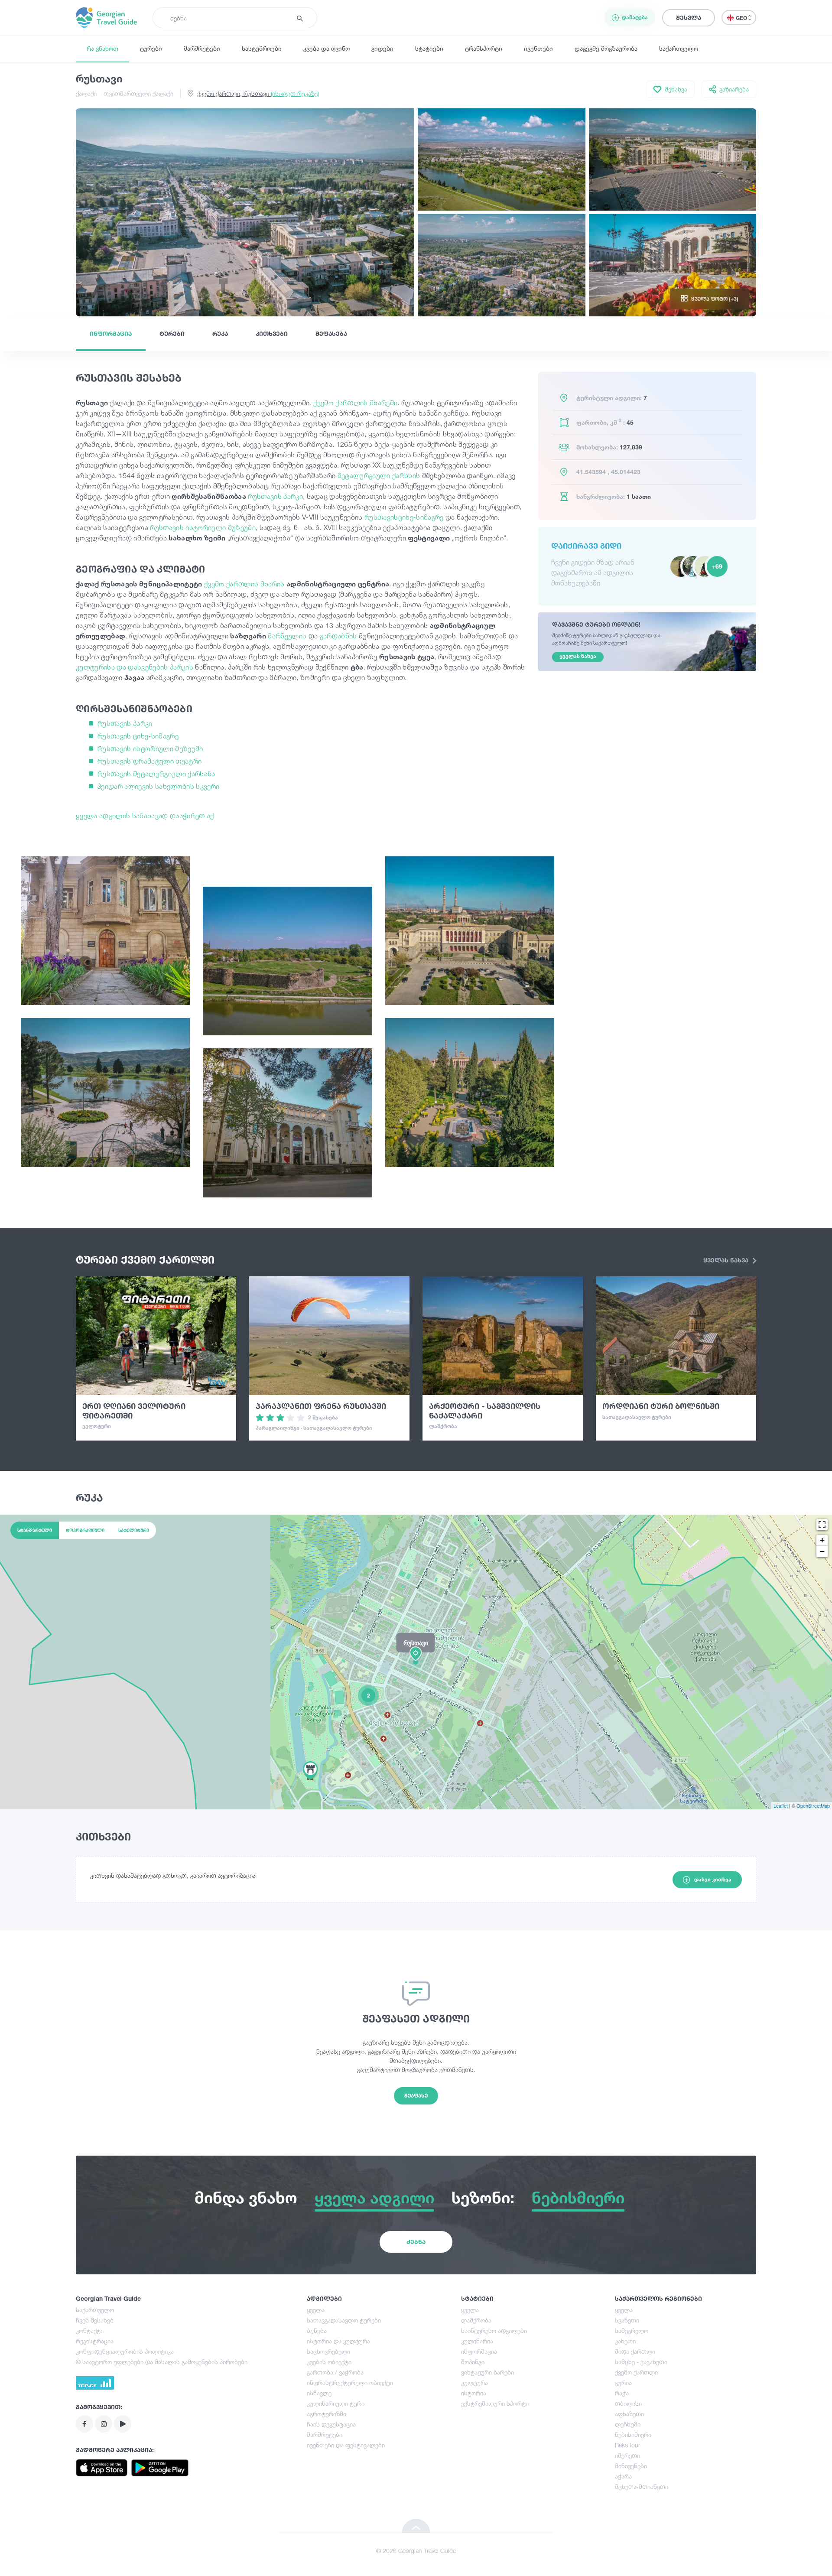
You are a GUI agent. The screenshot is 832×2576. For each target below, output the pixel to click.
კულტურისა (95, 667)
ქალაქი (86, 93)
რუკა (220, 333)
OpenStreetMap (813, 1805)
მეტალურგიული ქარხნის (379, 475)
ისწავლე (319, 2393)
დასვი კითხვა (713, 1879)
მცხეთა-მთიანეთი (642, 2487)
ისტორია (474, 2393)
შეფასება (331, 333)
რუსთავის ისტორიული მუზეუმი (203, 527)
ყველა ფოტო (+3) (715, 299)
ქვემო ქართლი (636, 2372)
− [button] (822, 1551)
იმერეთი (627, 2455)
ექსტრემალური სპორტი (495, 2403)
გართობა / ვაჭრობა (335, 2372)
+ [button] (822, 1540)
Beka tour (627, 2445)
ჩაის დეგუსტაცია (331, 2424)
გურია (623, 2382)
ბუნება (317, 2330)
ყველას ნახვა (727, 1260)
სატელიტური (134, 1530)
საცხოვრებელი (328, 2351)
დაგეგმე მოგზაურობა (606, 48)
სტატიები (429, 48)
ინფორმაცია (111, 333)
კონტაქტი (90, 2330)
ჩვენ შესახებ (95, 2320)
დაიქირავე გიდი (586, 546)
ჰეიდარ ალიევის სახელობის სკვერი (158, 786)
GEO (742, 18)
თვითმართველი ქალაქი (138, 93)
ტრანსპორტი (484, 48)
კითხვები (272, 333)
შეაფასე (416, 2096)
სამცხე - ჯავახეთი (641, 2362)
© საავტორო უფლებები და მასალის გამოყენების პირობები (162, 2362)
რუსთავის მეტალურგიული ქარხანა (156, 774)
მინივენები (631, 2466)
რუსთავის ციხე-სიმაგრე (138, 736)
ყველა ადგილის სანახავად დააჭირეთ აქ (145, 816)
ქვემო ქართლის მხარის (244, 584)
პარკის (182, 667)
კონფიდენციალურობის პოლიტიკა (125, 2351)
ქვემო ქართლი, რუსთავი (258, 93)
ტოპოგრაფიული (85, 1530)
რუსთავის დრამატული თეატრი (149, 761)
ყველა (316, 2310)
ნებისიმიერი (633, 2435)
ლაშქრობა (476, 2320)
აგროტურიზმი (327, 2414)
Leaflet (781, 1805)
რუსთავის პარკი (275, 496)
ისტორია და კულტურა (338, 2341)
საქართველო (679, 48)
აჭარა (623, 2476)
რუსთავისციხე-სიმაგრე (404, 517)
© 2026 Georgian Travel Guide (416, 2551)
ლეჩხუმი (628, 2424)
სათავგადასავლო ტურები (344, 2320)
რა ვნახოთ (102, 48)
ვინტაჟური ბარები (487, 2372)
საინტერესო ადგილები (494, 2330)
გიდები (382, 48)
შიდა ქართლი (635, 2351)
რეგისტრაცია (95, 2341)
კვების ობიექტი (329, 2362)
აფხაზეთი (629, 2414)
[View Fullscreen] (822, 1525)
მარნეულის (287, 636)
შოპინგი (473, 2362)
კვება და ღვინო (327, 48)
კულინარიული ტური (336, 2403)
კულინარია (477, 2341)
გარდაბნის (338, 636)
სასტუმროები (262, 48)
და (121, 667)
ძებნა (416, 2242)
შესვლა (689, 18)
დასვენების (148, 667)
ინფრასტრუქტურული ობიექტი (350, 2382)
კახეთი (625, 2341)
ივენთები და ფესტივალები (346, 2445)
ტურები (151, 48)
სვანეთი (627, 2320)
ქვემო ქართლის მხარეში (355, 403)
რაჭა (622, 2393)
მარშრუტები (202, 48)
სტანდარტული (35, 1530)
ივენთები (538, 48)
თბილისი (628, 2403)
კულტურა (474, 2382)
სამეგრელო (632, 2330)
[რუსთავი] (416, 1662)
